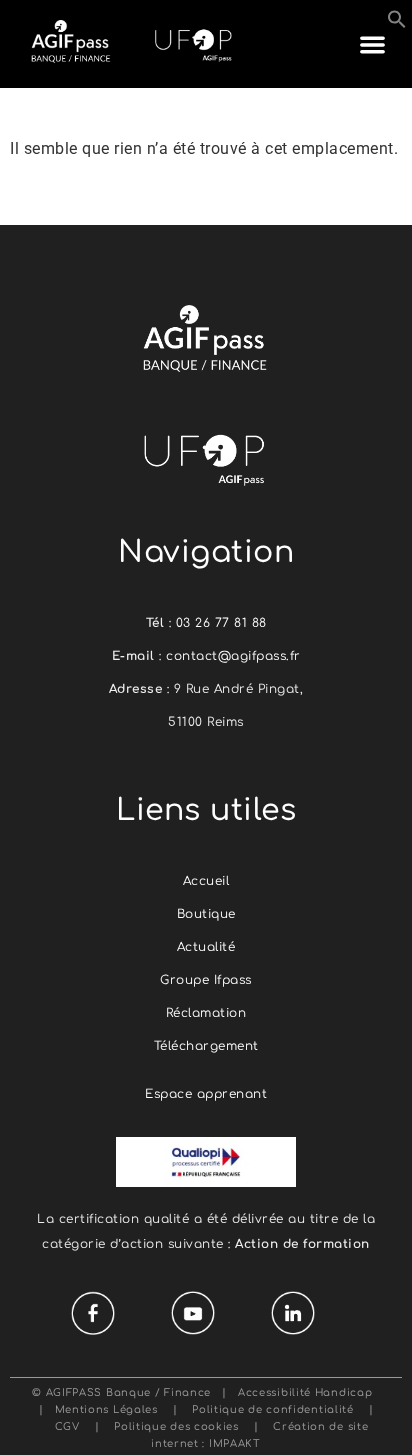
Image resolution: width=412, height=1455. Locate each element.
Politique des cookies (176, 1426)
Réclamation (206, 1013)
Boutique (206, 914)
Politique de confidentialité (269, 1409)
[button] (397, 17)
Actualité (206, 947)
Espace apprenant (206, 1094)
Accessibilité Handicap (309, 1392)
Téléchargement (206, 1046)
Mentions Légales (108, 1409)
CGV (67, 1426)
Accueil (206, 881)
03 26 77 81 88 (221, 623)
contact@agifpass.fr (233, 656)
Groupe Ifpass (206, 980)
